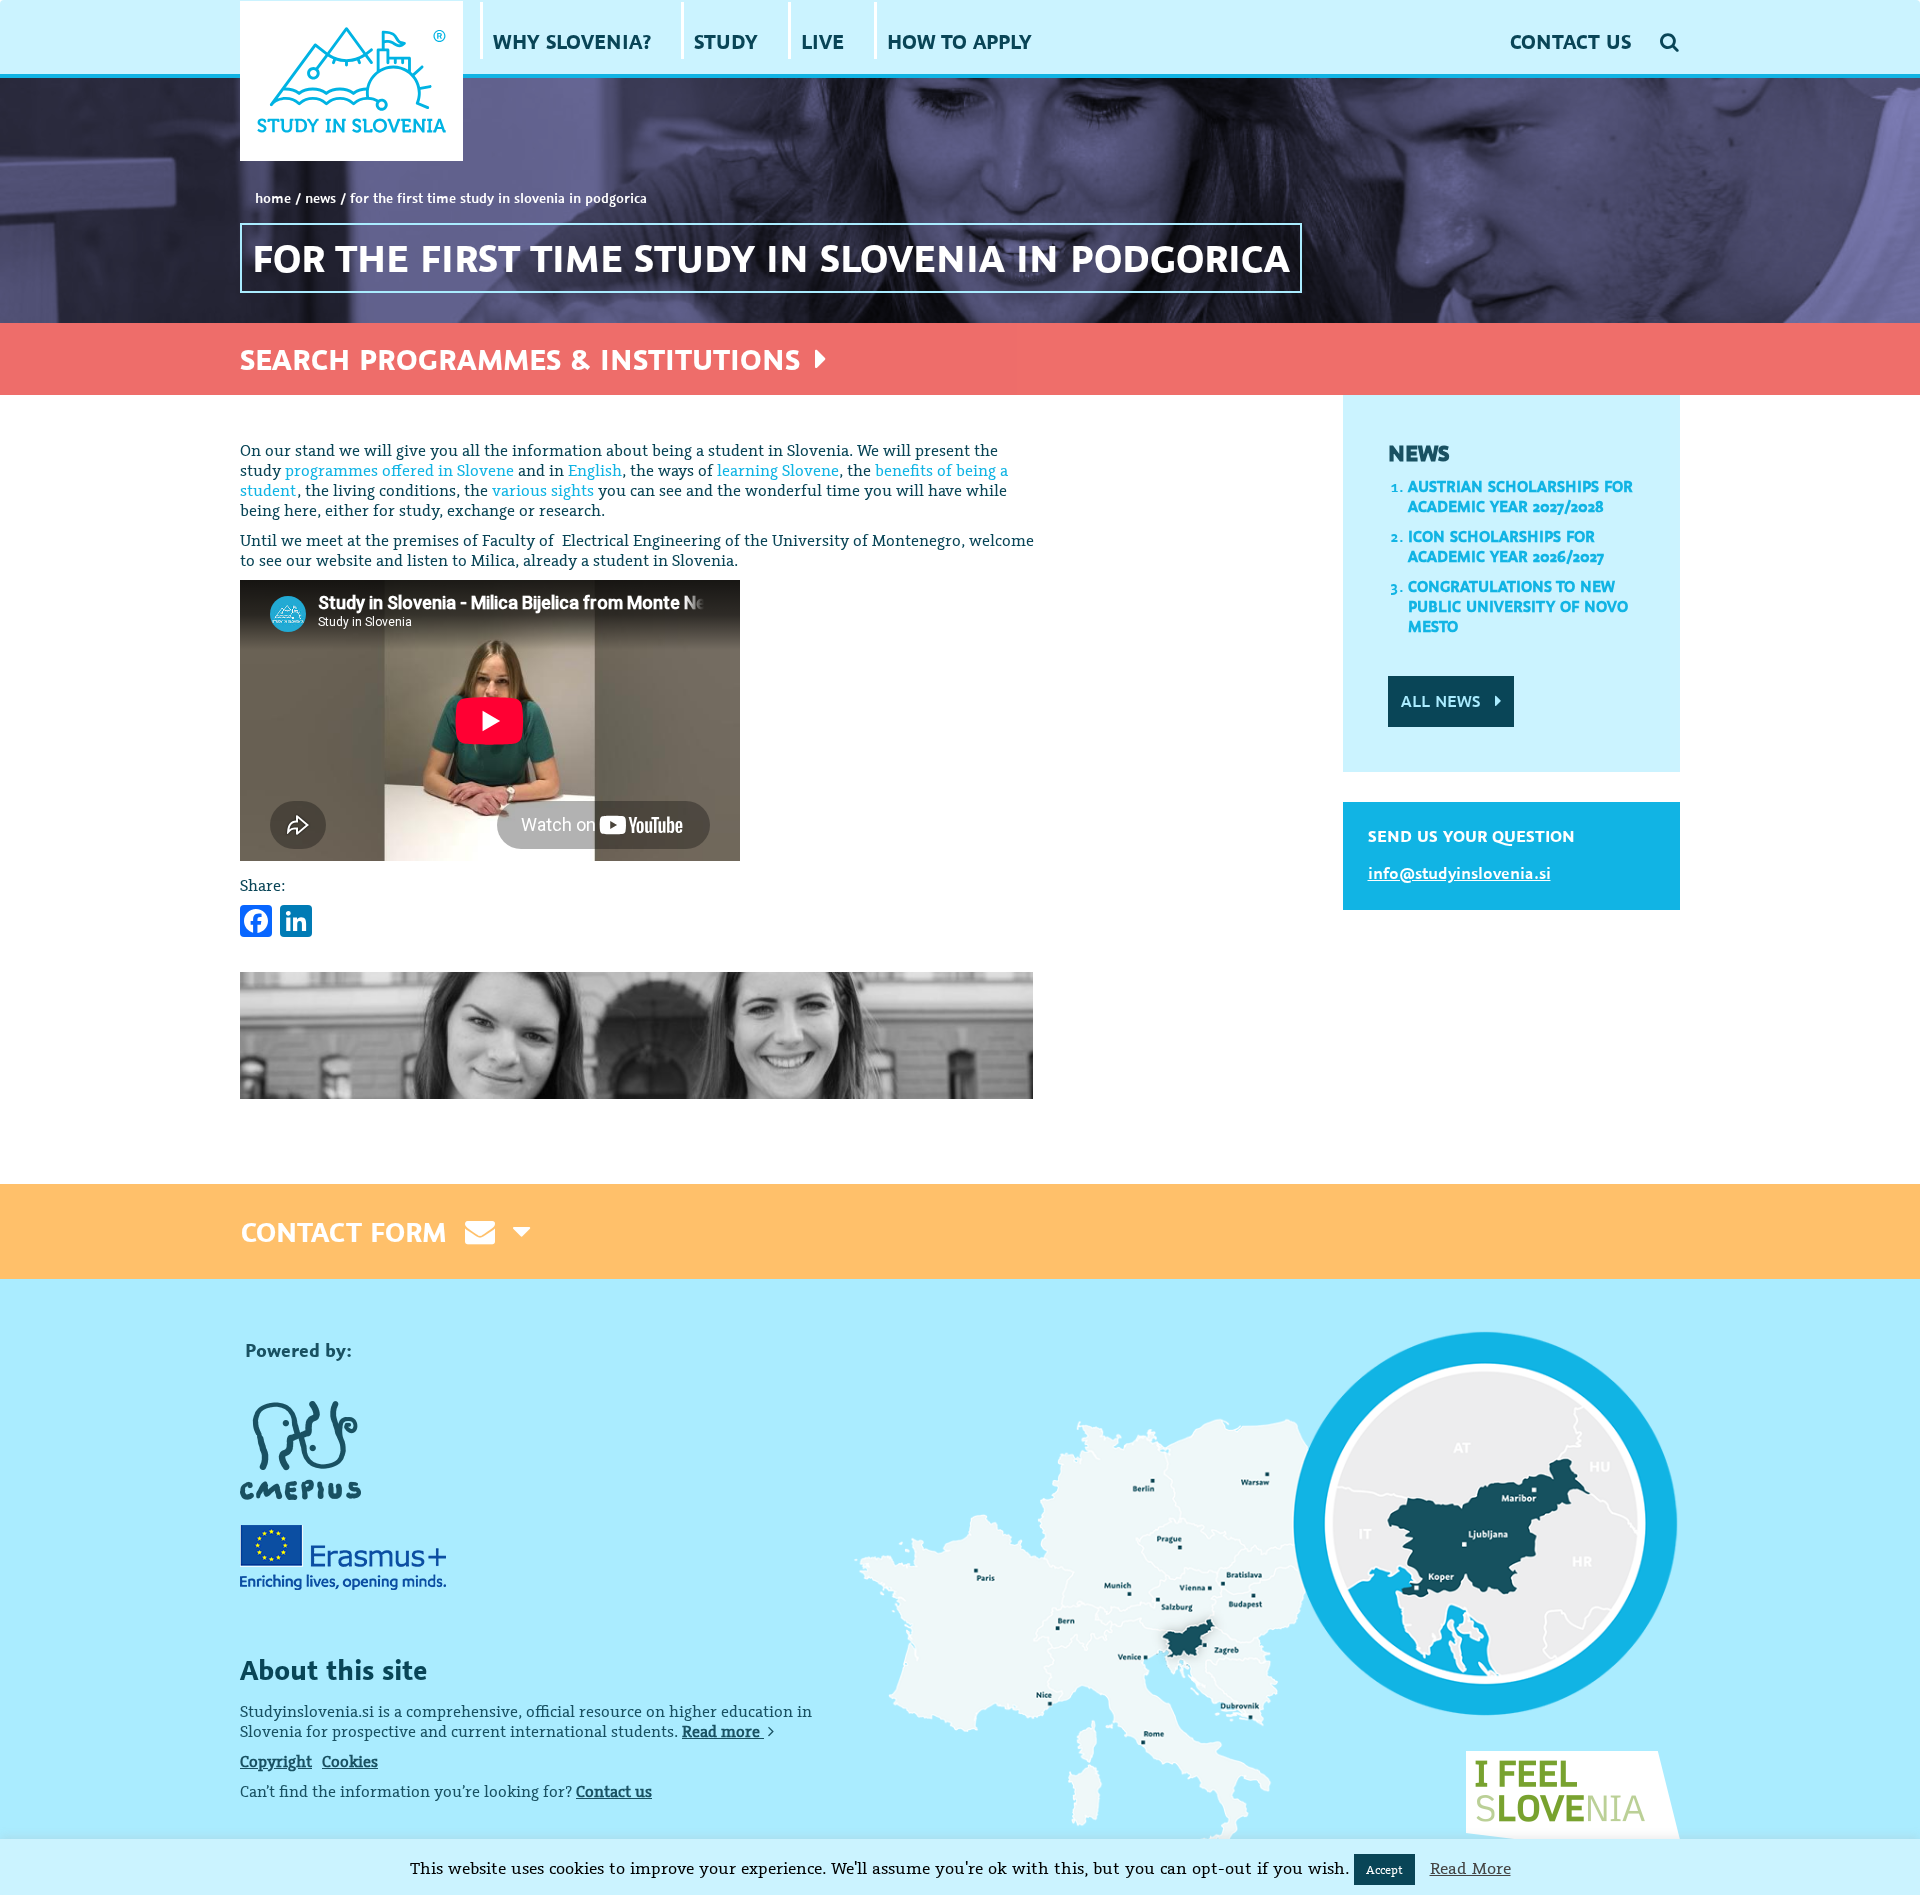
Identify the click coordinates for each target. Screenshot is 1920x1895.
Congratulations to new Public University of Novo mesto (1518, 606)
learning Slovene (778, 470)
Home (273, 198)
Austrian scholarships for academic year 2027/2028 (1520, 496)
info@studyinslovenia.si (1459, 873)
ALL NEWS (1443, 701)
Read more (723, 1731)
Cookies (350, 1761)
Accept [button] (1384, 1869)
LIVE (822, 41)
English (595, 470)
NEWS (320, 198)
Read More (1470, 1868)
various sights (543, 490)
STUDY (726, 41)
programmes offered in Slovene (399, 470)
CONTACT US (1570, 41)
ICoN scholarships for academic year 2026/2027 (1506, 546)
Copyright (276, 1761)
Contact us (614, 1791)
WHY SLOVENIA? (572, 41)
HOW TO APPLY (959, 41)
